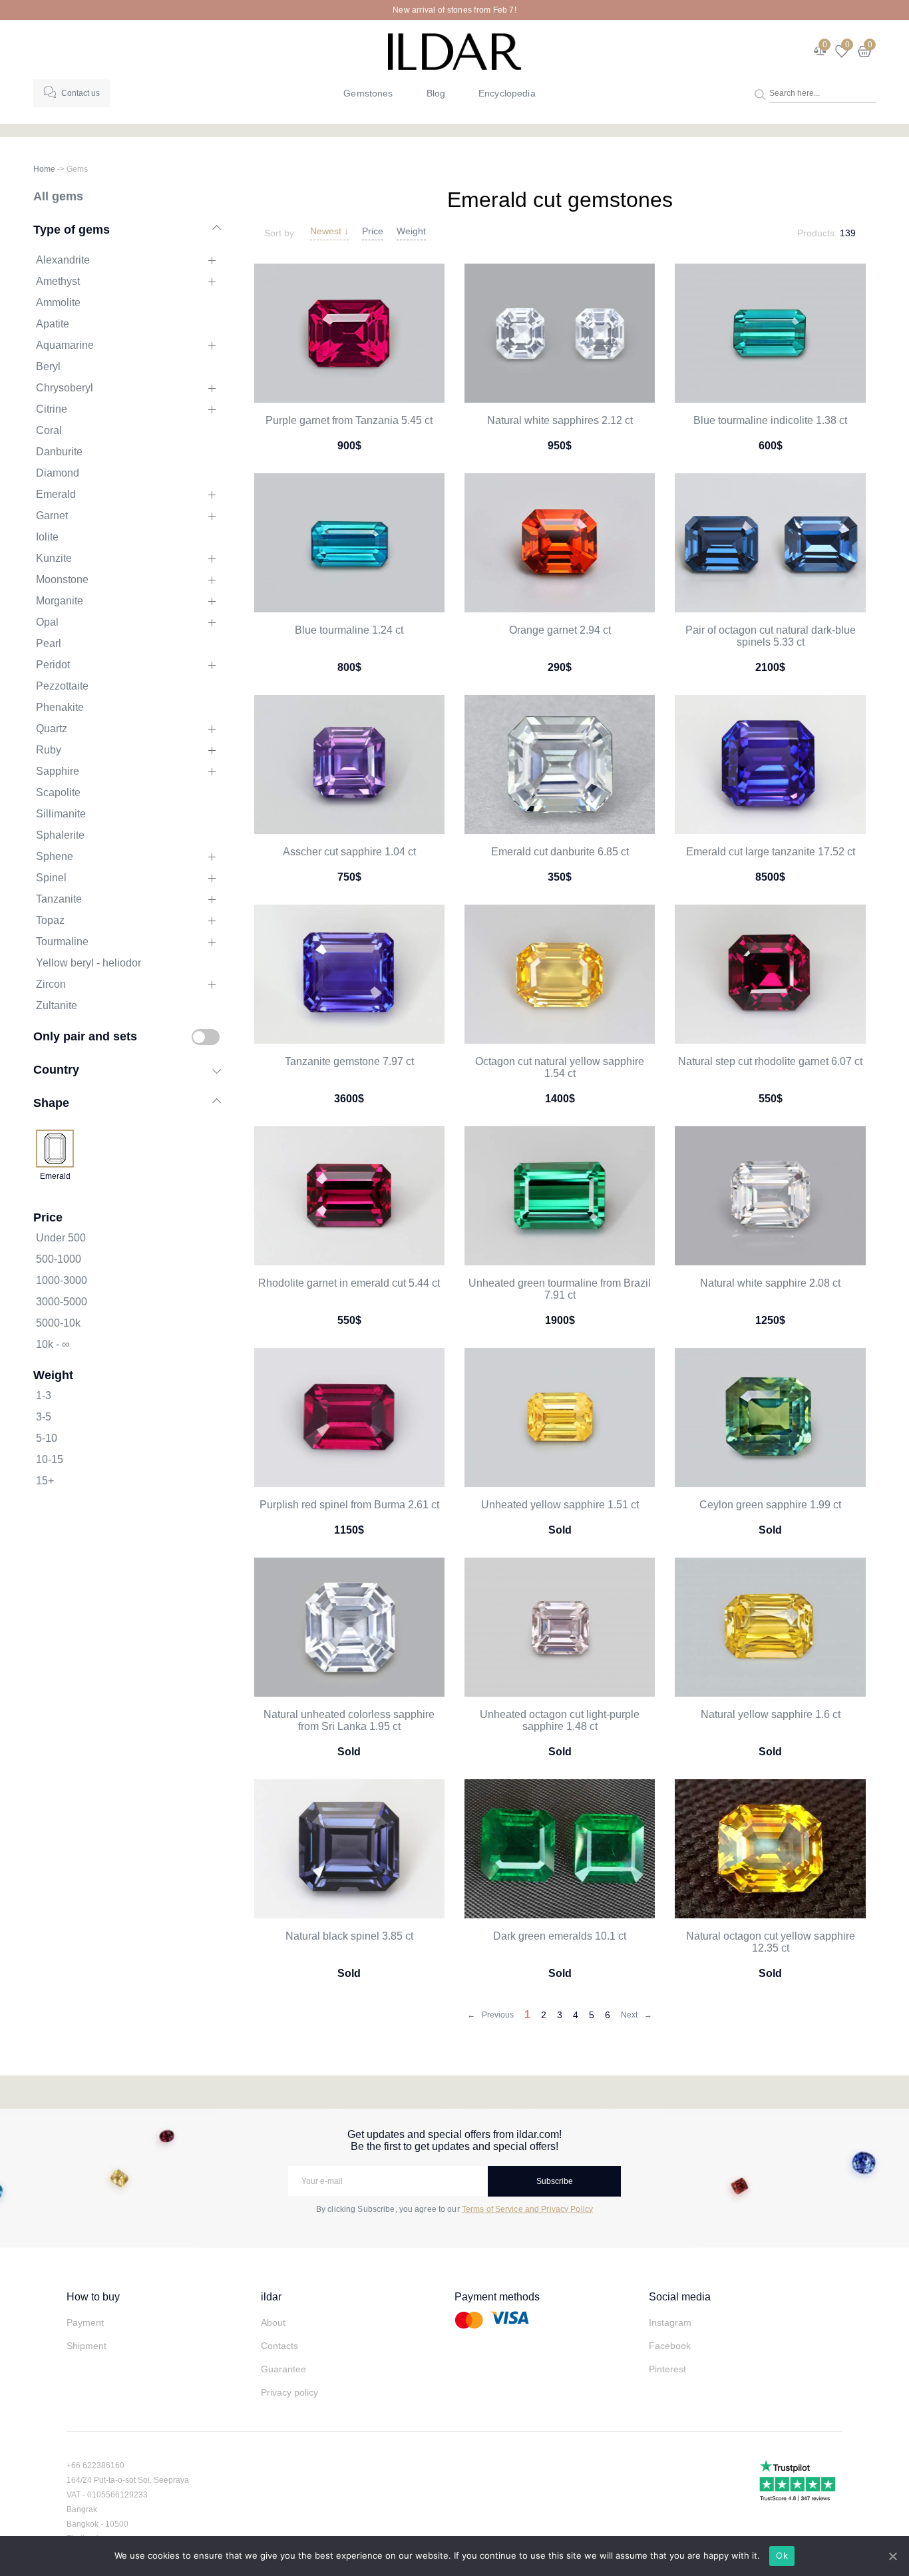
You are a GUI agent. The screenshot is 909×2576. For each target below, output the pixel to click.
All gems (58, 196)
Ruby (49, 750)
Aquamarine (65, 345)
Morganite (60, 601)
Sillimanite (61, 814)
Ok (782, 2555)
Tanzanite (59, 899)
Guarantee (283, 2369)
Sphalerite (60, 835)
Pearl (49, 643)
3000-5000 (62, 1302)
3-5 (44, 1417)
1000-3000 (62, 1280)
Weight (411, 231)
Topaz (50, 920)
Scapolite (58, 792)
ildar (271, 2297)
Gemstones (368, 93)
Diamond (58, 473)
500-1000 (59, 1259)
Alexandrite (63, 260)
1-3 (44, 1395)
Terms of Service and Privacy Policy (527, 2209)
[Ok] (892, 2556)
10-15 (50, 1459)
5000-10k (58, 1323)
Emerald (56, 494)
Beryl (48, 366)
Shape (51, 1103)
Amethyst (58, 281)
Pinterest (667, 2369)
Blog (436, 93)
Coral (49, 430)
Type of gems (72, 229)
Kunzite (54, 558)
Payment (85, 2322)
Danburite (59, 452)
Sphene (55, 856)
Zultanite (57, 1005)
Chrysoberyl (65, 388)
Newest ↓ (329, 231)
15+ (45, 1481)
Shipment (87, 2346)
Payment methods (497, 2297)
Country (56, 1069)
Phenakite (60, 707)
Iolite (47, 537)
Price (373, 231)
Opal (47, 622)
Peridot (53, 665)
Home (44, 169)
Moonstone (62, 579)
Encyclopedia (507, 93)
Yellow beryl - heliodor (89, 963)
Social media (680, 2297)
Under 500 (61, 1238)
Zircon (51, 984)
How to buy (93, 2297)
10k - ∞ (53, 1344)
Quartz (52, 729)
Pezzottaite (62, 686)
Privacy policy (289, 2392)
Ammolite (58, 303)
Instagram (670, 2322)
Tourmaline (62, 942)
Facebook (670, 2346)
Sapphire (58, 771)
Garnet (52, 516)
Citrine (52, 409)
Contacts (279, 2346)
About (273, 2322)
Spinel (51, 878)
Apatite (53, 324)
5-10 (47, 1438)
